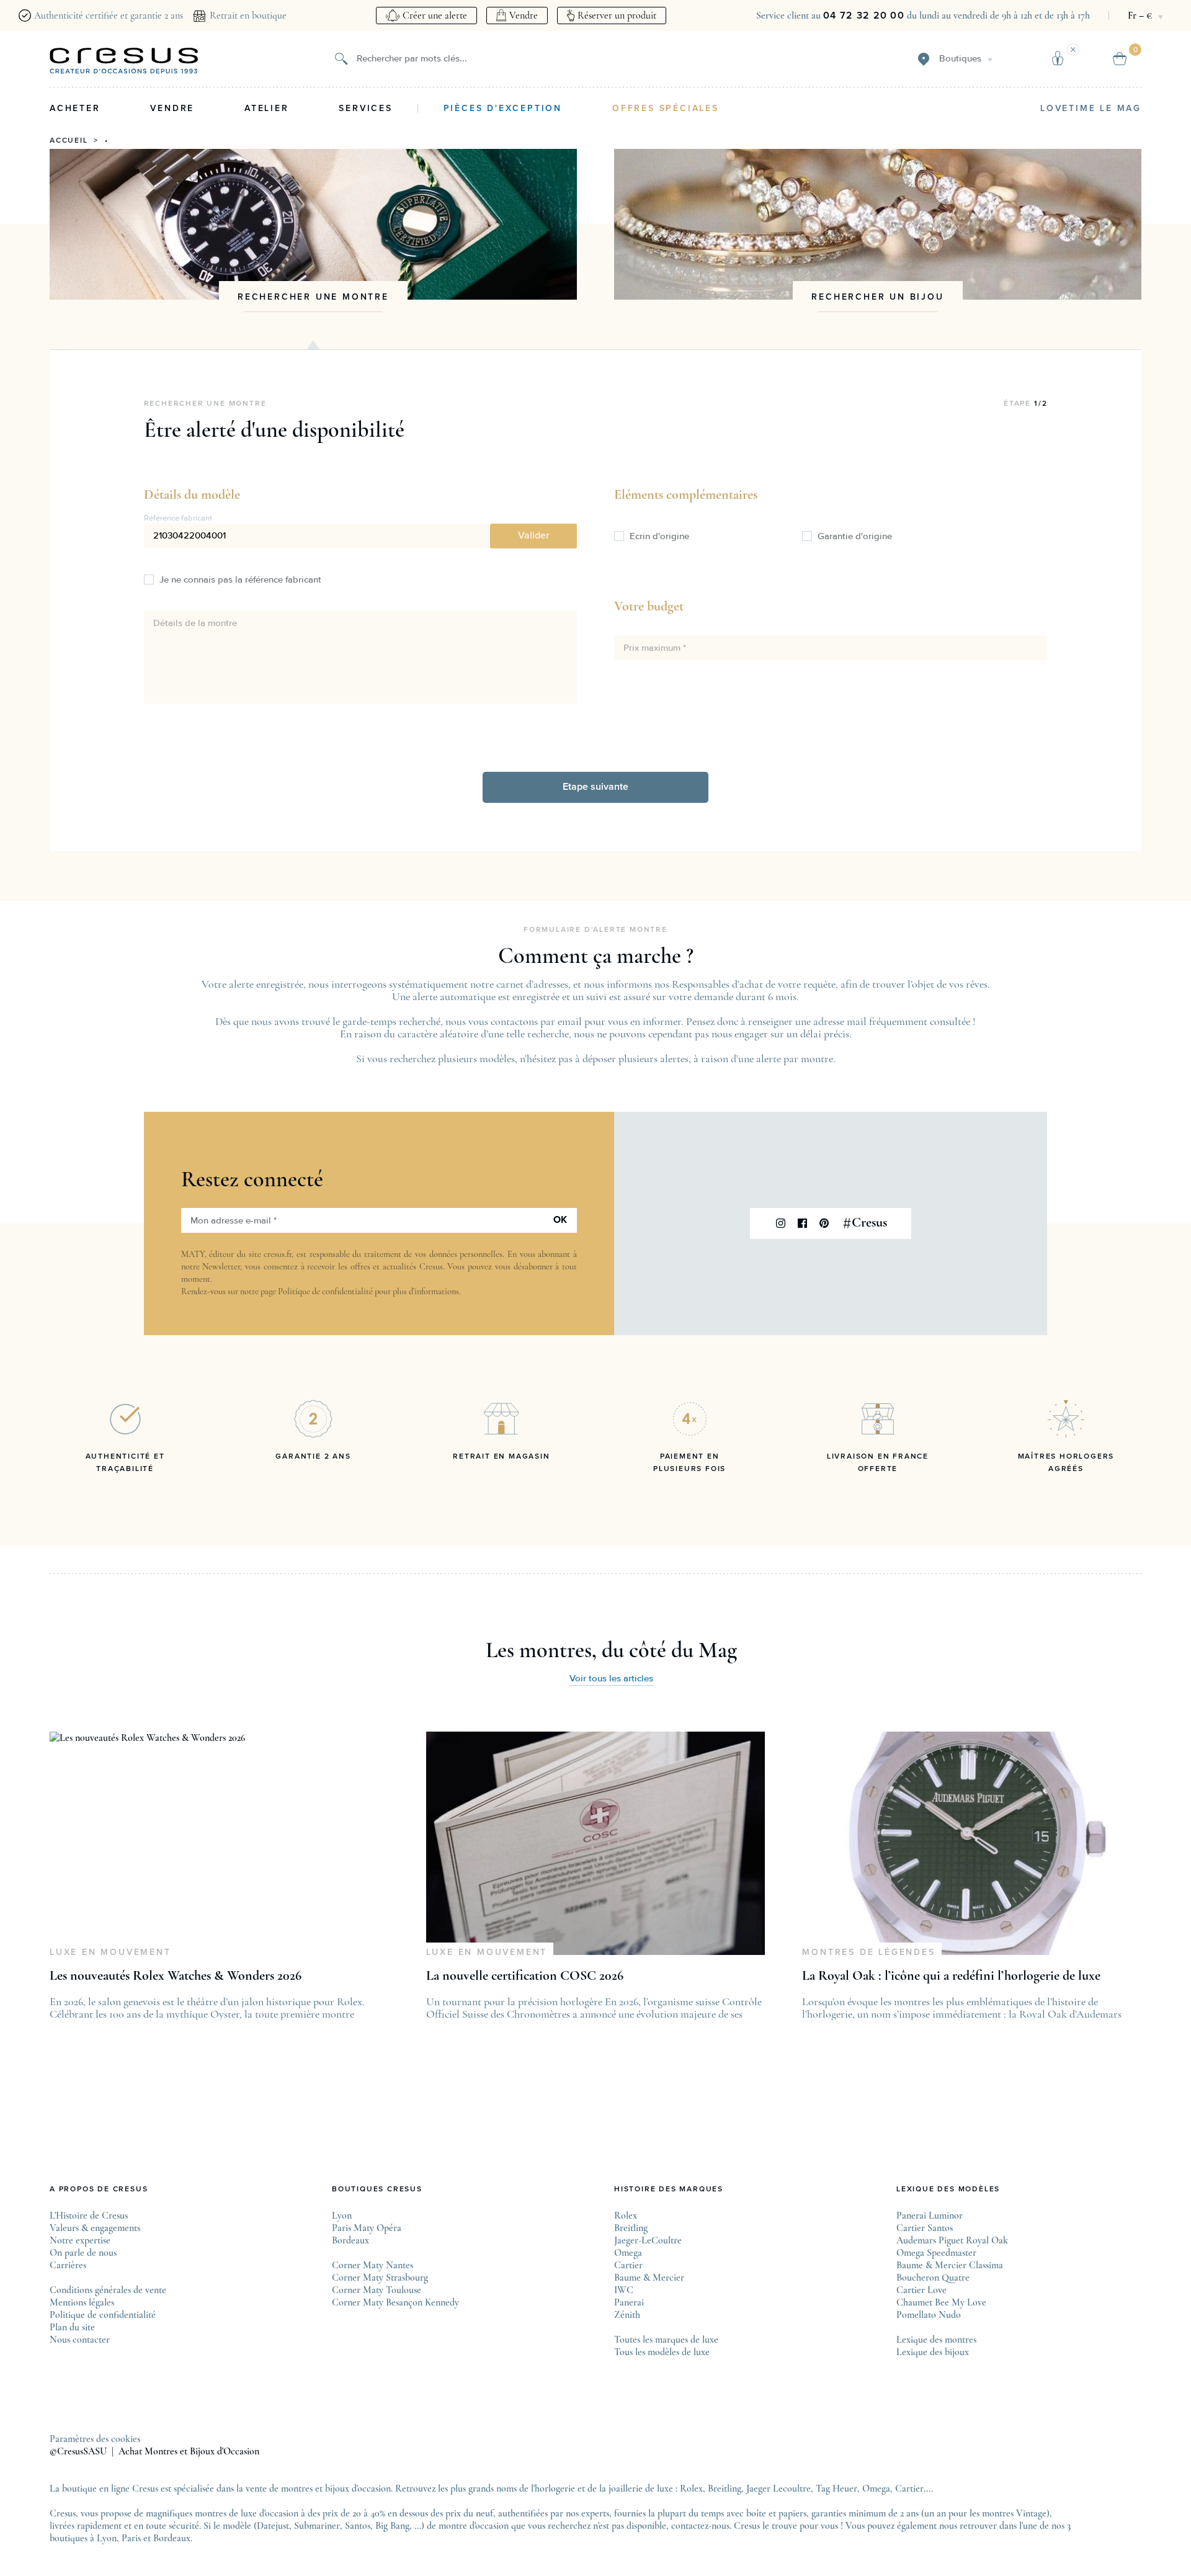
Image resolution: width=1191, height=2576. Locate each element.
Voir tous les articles (611, 1679)
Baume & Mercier (649, 2278)
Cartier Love (921, 2290)
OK (560, 1220)
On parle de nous (83, 2253)
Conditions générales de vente (108, 2290)
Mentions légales (82, 2302)
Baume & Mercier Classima (950, 2265)
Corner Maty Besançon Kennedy (395, 2302)
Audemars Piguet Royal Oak (952, 2240)
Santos (358, 2526)
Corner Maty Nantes (372, 2265)
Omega (628, 2253)
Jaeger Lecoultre (778, 2489)
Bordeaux (350, 2240)
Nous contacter (80, 2340)
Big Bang (392, 2526)
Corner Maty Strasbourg (380, 2278)
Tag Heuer (836, 2489)
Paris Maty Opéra (367, 2228)
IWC (624, 2290)
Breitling (631, 2228)
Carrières (68, 2265)
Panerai (629, 2302)
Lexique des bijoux (933, 2352)
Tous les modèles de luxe (662, 2352)
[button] (533, 536)
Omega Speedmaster (936, 2253)
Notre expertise (80, 2240)
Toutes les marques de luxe (666, 2340)
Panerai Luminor (930, 2216)
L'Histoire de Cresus (89, 2216)
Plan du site (72, 2327)
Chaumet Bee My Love (941, 2302)
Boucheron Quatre (933, 2278)
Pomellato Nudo (929, 2315)
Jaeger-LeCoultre (648, 2240)
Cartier (628, 2265)
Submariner (317, 2526)
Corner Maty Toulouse (377, 2290)
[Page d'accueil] (124, 61)
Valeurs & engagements (95, 2228)
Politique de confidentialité (325, 1291)
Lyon (342, 2216)
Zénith (627, 2315)
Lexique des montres (936, 2340)
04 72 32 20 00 (864, 16)
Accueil (69, 141)
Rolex (626, 2216)
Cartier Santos (925, 2228)
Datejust (273, 2526)
